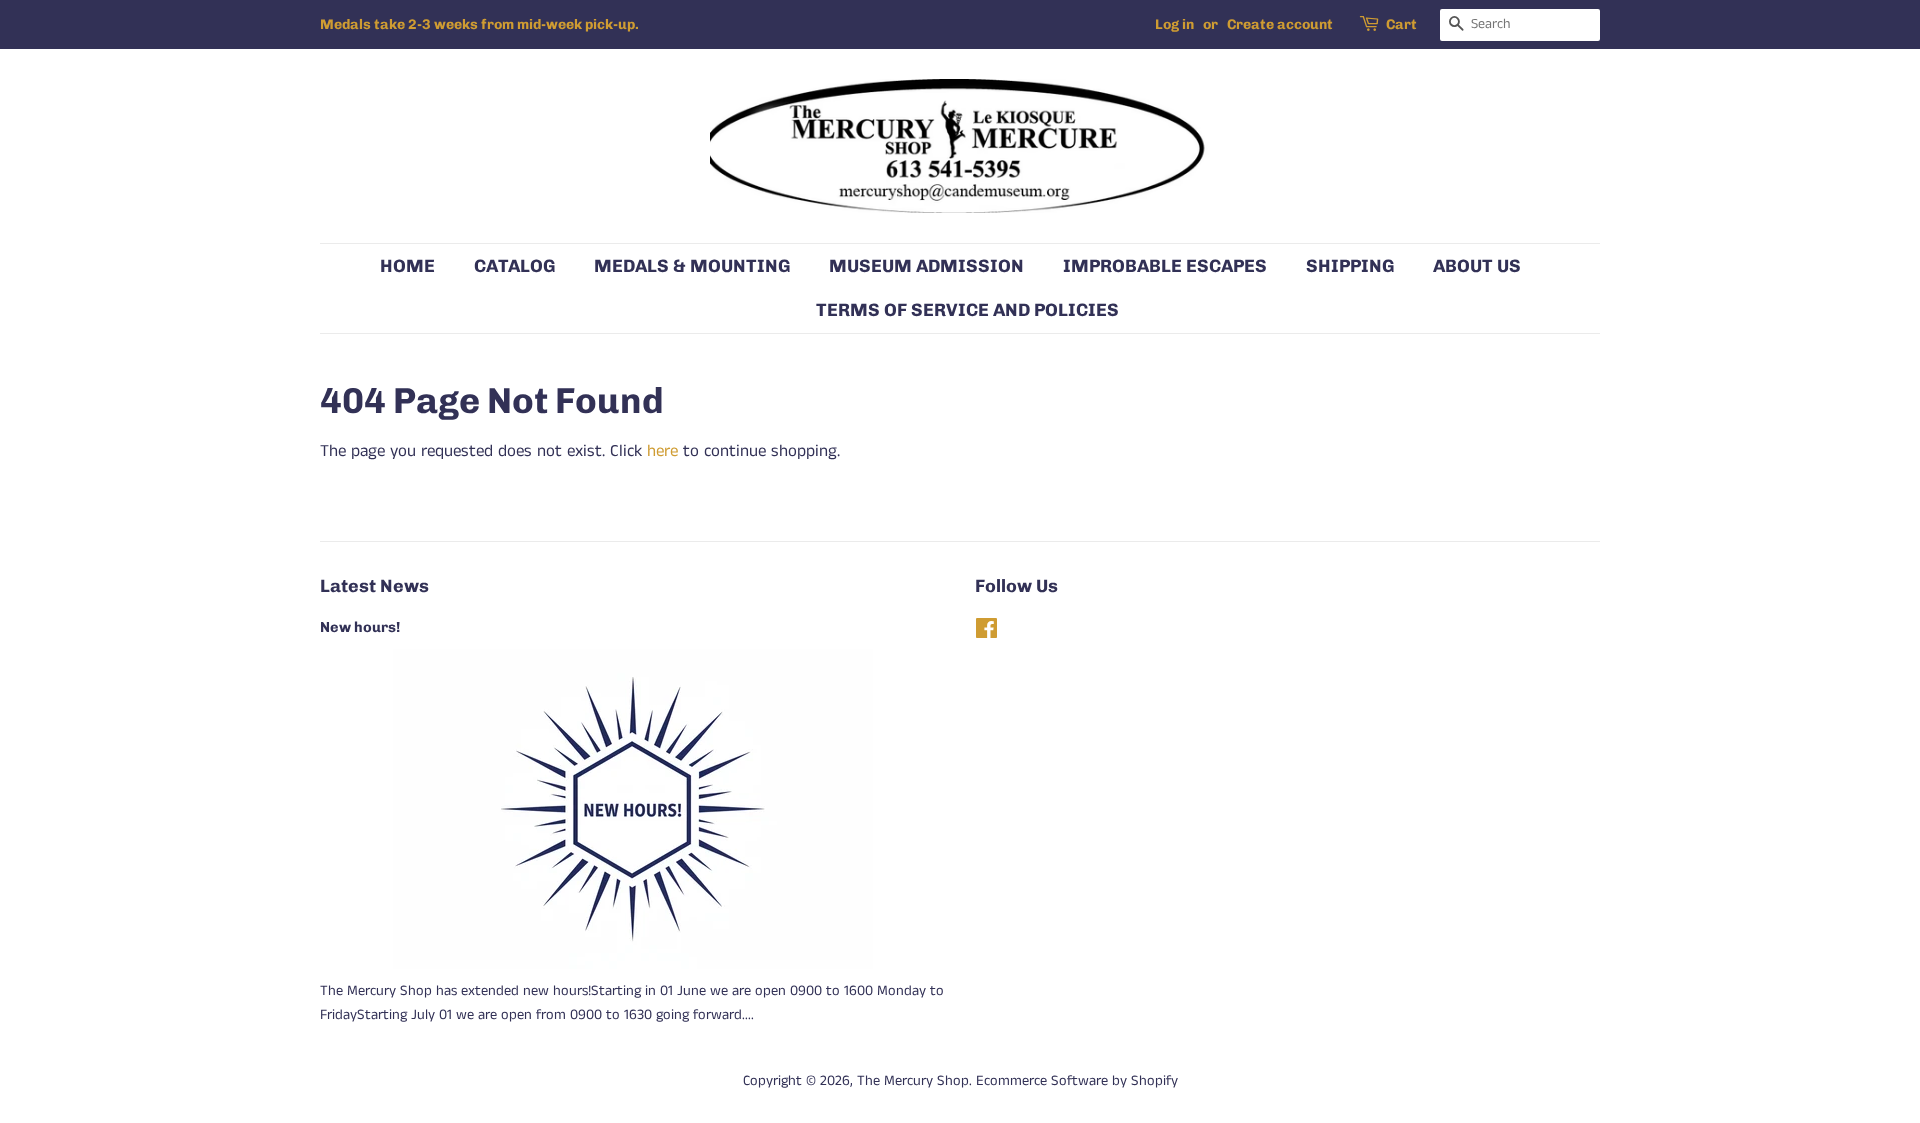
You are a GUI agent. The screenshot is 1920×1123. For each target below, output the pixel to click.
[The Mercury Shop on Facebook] (986, 633)
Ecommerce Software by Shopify (1077, 1081)
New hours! (360, 627)
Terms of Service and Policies (967, 309)
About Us (1477, 265)
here (662, 451)
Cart (1401, 24)
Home (407, 265)
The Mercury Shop (913, 1081)
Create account (1280, 24)
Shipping (1350, 265)
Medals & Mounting (692, 265)
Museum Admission (926, 265)
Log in (1174, 24)
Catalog (514, 265)
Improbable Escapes (1165, 265)
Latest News (374, 585)
